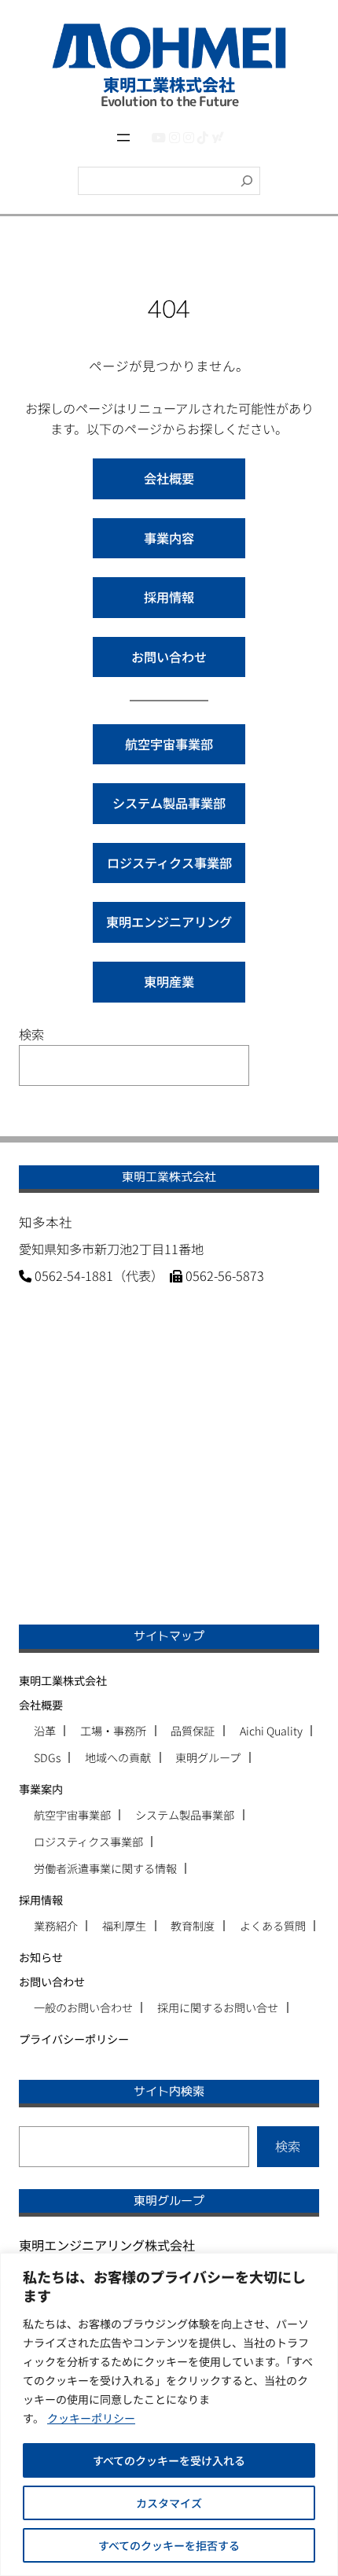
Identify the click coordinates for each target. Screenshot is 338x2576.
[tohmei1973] (175, 137)
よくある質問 (273, 1926)
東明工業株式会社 (63, 1680)
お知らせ (41, 1957)
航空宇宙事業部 (169, 744)
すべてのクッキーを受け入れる (169, 2460)
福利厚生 (124, 1926)
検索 (31, 1034)
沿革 (45, 1731)
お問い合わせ (169, 657)
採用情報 (169, 597)
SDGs (47, 1757)
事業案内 (41, 1789)
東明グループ (208, 1757)
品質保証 (193, 1731)
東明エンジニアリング (169, 922)
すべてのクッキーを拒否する (169, 2545)
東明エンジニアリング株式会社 (107, 2245)
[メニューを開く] (123, 138)
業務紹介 (56, 1926)
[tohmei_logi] (189, 137)
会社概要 (169, 478)
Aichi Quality (271, 1731)
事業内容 (169, 538)
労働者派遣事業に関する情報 (105, 1868)
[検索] (247, 181)
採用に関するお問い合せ (218, 2007)
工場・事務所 (113, 1731)
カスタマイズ (169, 2503)
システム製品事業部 (169, 803)
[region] (169, 2414)
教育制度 (193, 1926)
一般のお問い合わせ (83, 2007)
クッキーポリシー (91, 2418)
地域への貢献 (118, 1757)
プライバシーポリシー (74, 2039)
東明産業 (169, 981)
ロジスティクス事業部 (169, 863)
